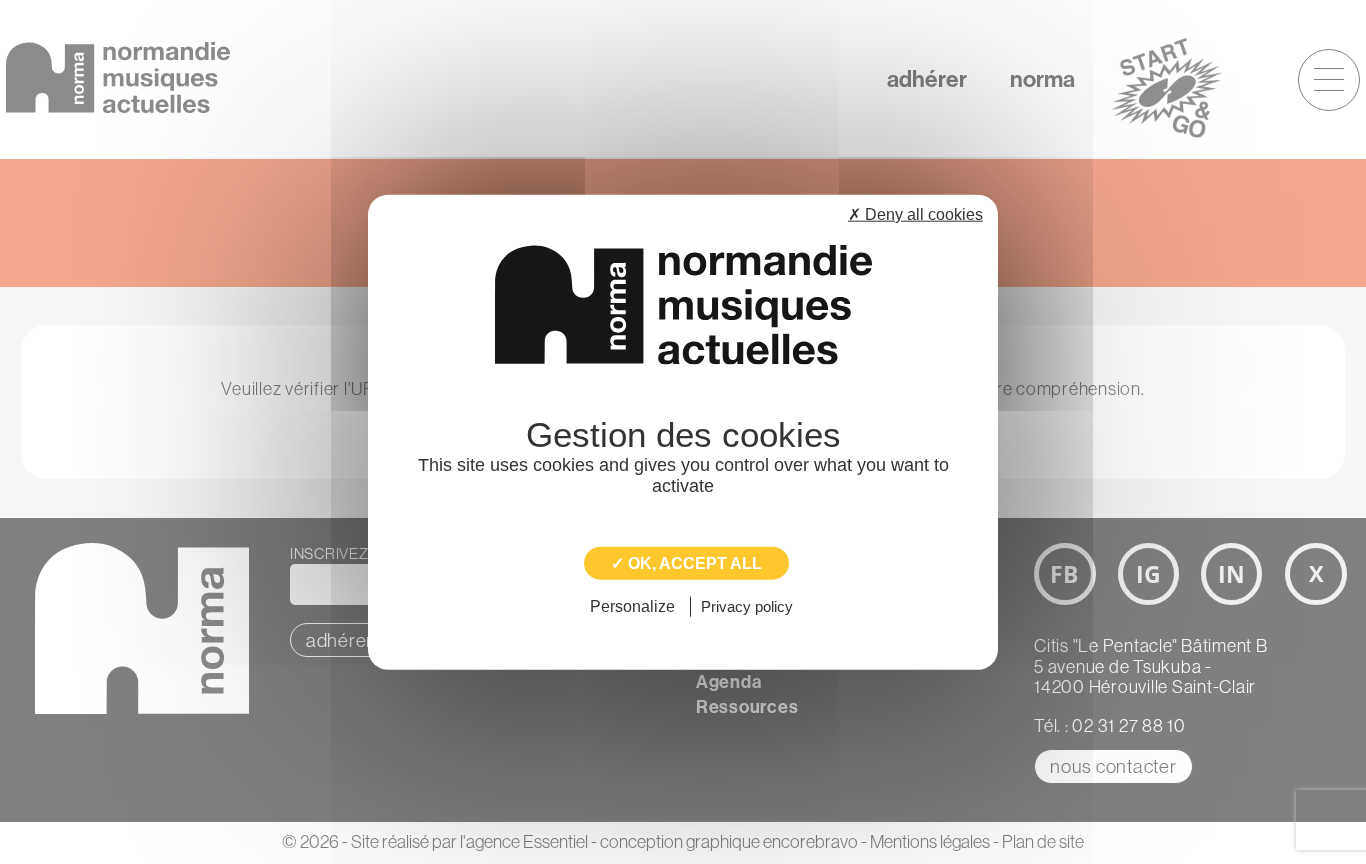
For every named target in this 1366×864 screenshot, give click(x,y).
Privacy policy (747, 606)
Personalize (632, 606)
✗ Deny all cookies (915, 214)
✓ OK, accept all (686, 563)
